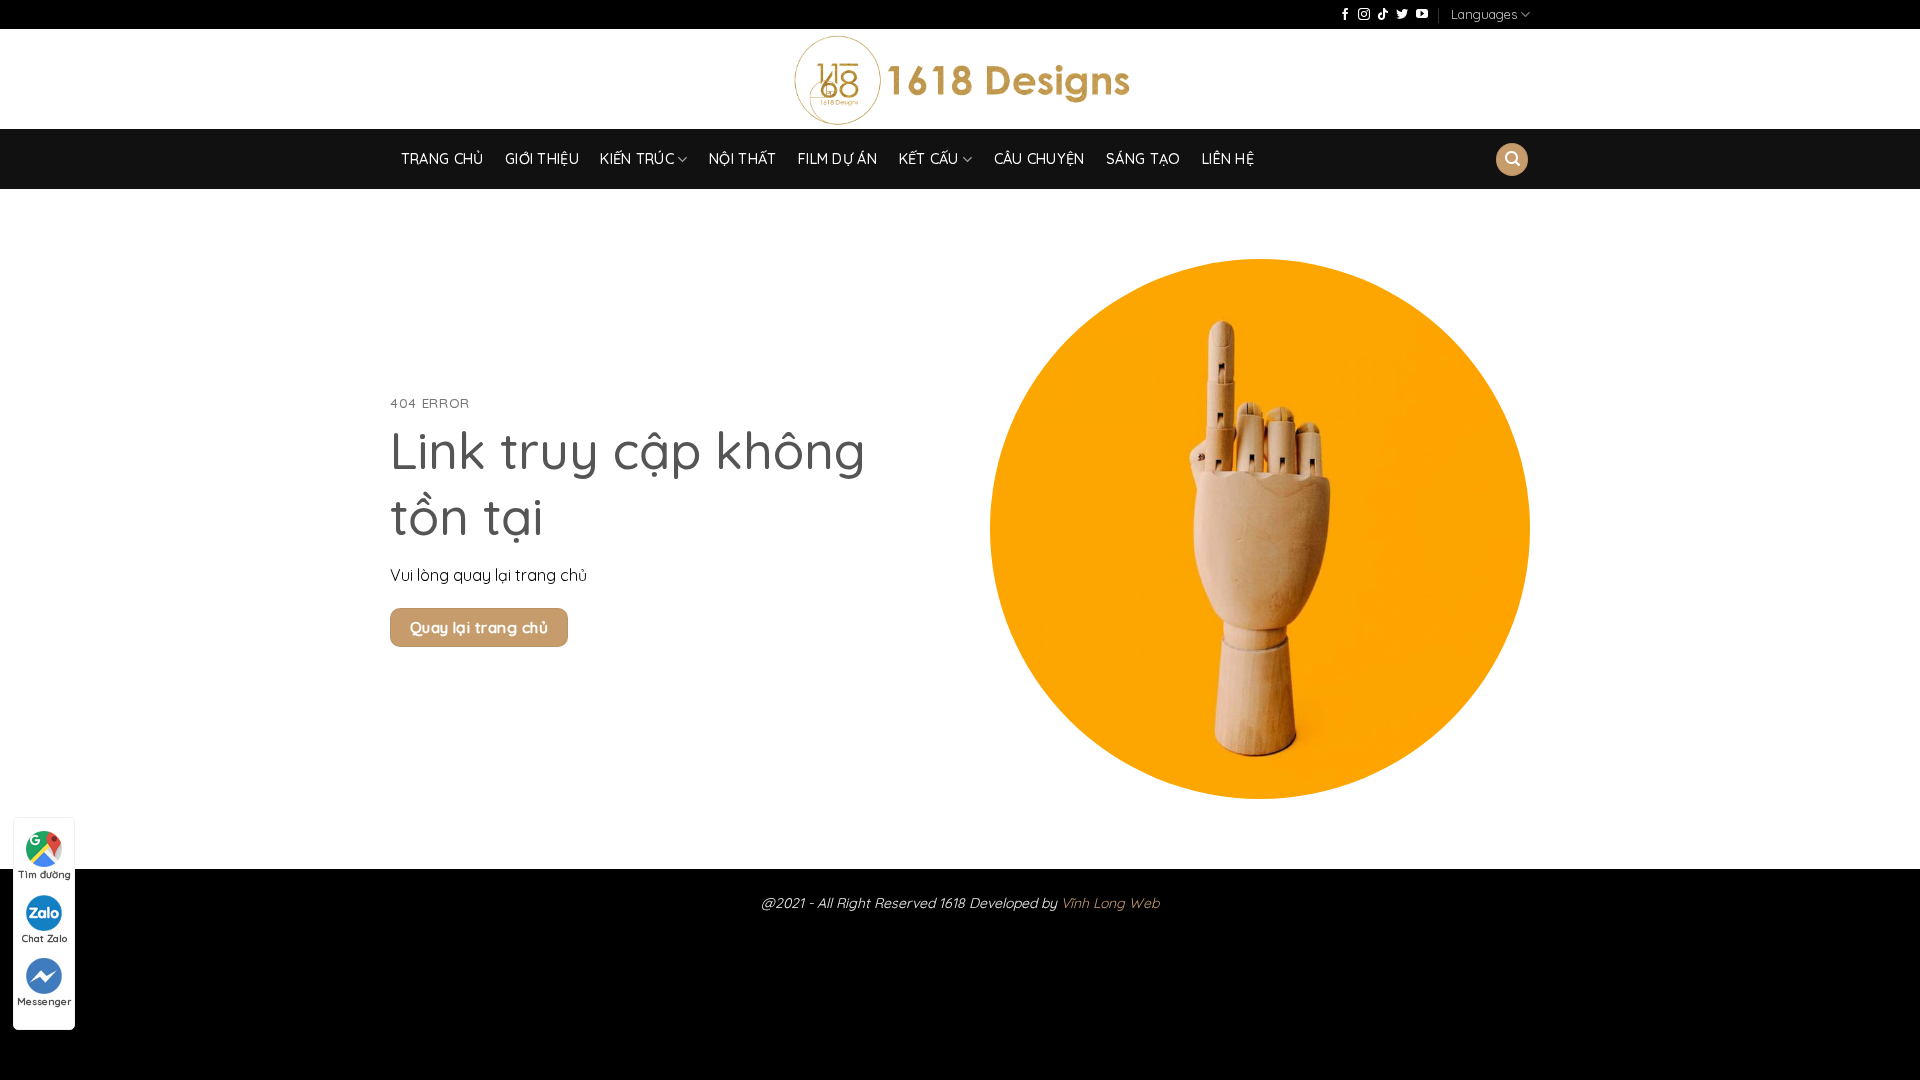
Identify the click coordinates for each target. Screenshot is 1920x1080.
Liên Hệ (1228, 159)
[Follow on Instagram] (1364, 15)
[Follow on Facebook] (1345, 15)
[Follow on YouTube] (1422, 15)
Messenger (44, 1001)
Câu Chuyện (1039, 159)
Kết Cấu (929, 159)
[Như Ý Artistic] (960, 79)
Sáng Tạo (1143, 159)
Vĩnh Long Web (1110, 903)
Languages (1484, 14)
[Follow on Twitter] (1402, 15)
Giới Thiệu (542, 159)
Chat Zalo (44, 938)
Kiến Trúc (637, 159)
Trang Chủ (442, 159)
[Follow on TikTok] (1383, 15)
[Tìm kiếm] (1512, 159)
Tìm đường (44, 874)
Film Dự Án (837, 159)
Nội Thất (742, 159)
